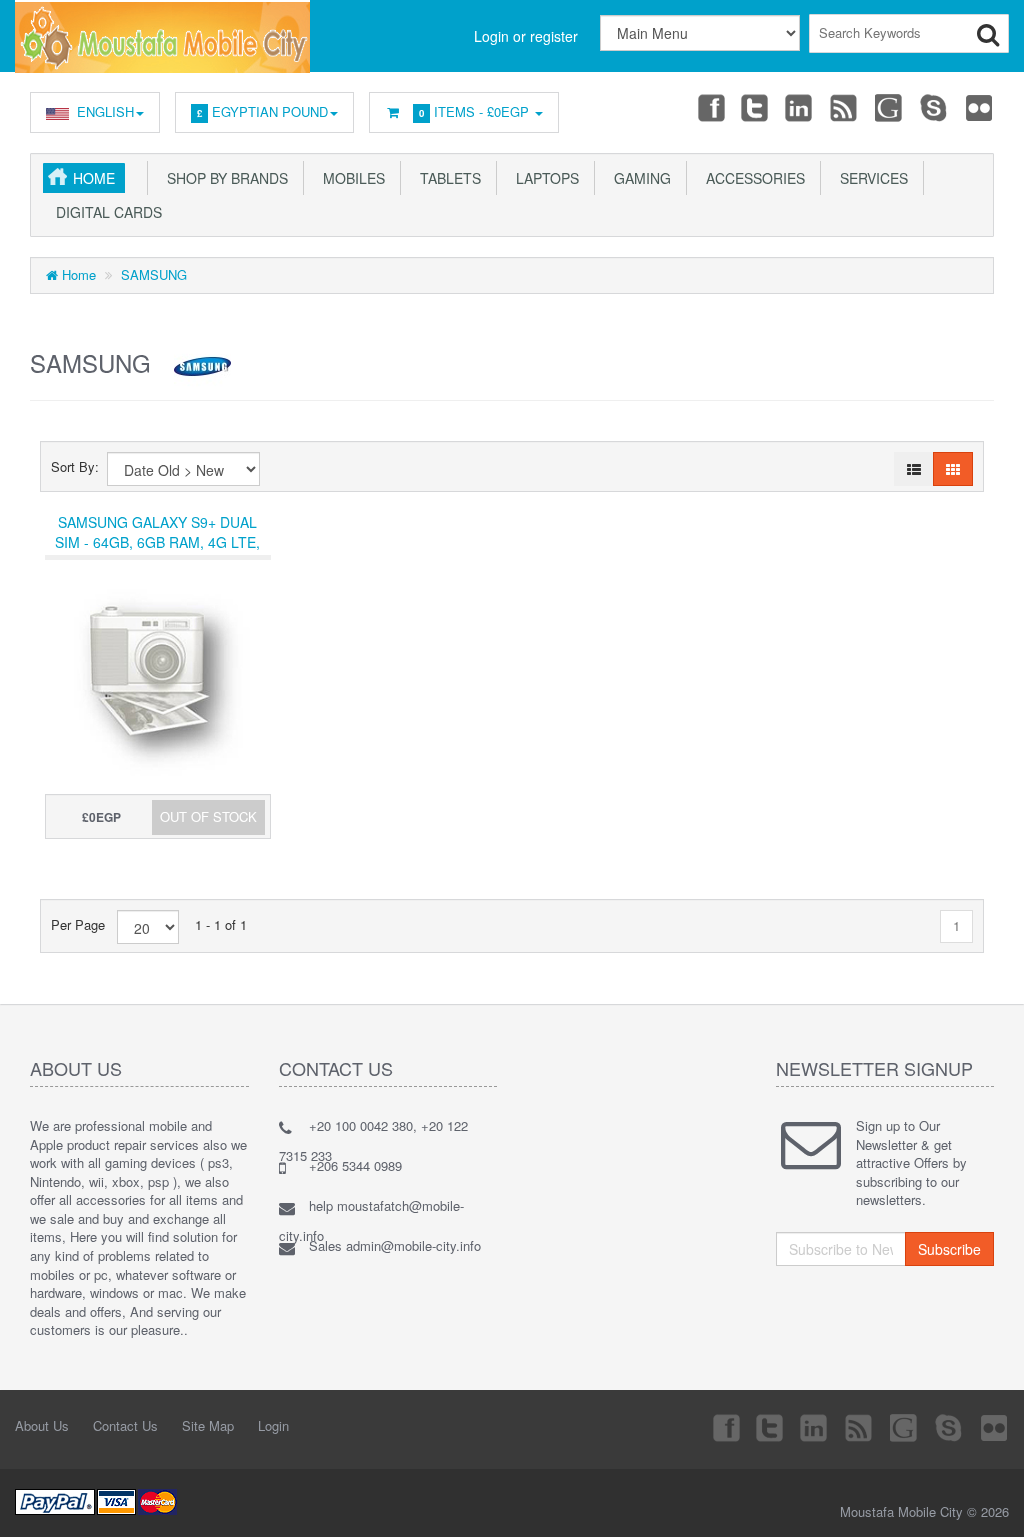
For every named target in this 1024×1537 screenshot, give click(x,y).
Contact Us (125, 1425)
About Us (42, 1425)
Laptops (543, 178)
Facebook (710, 107)
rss (845, 107)
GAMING (638, 178)
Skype (935, 107)
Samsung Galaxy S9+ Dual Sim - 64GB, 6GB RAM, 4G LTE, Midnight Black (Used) (157, 542)
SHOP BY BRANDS (223, 178)
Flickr (980, 107)
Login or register (526, 36)
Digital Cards (105, 212)
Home (94, 178)
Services (870, 178)
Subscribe (949, 1249)
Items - (474, 111)
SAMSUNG (154, 274)
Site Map (208, 1425)
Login (273, 1425)
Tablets (446, 178)
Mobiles (350, 178)
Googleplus (890, 107)
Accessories (751, 178)
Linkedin (800, 107)
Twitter (755, 107)
